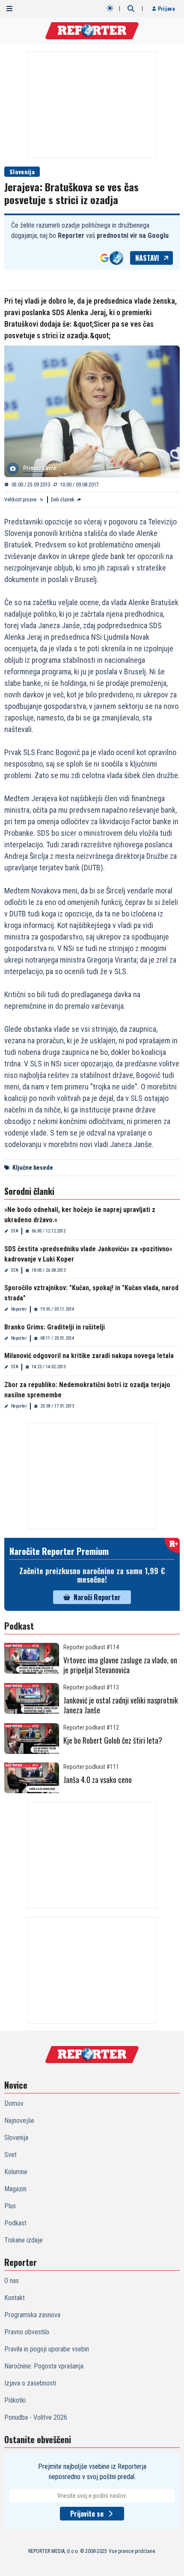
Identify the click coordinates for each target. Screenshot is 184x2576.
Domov (14, 2103)
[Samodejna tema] (110, 8)
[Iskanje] (131, 9)
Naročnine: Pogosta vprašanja (44, 2366)
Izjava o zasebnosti (30, 2383)
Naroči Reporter (97, 1597)
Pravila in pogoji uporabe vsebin (47, 2349)
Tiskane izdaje (24, 2240)
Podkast (15, 2223)
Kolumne (16, 2172)
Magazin (15, 2189)
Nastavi (147, 258)
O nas (12, 2281)
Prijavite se (87, 2514)
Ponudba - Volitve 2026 (36, 2417)
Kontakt (15, 2298)
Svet (10, 2155)
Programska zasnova (32, 2315)
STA (15, 1231)
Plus (10, 2206)
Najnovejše (19, 2121)
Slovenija (22, 171)
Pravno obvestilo (27, 2332)
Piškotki (15, 2400)
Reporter (19, 1309)
